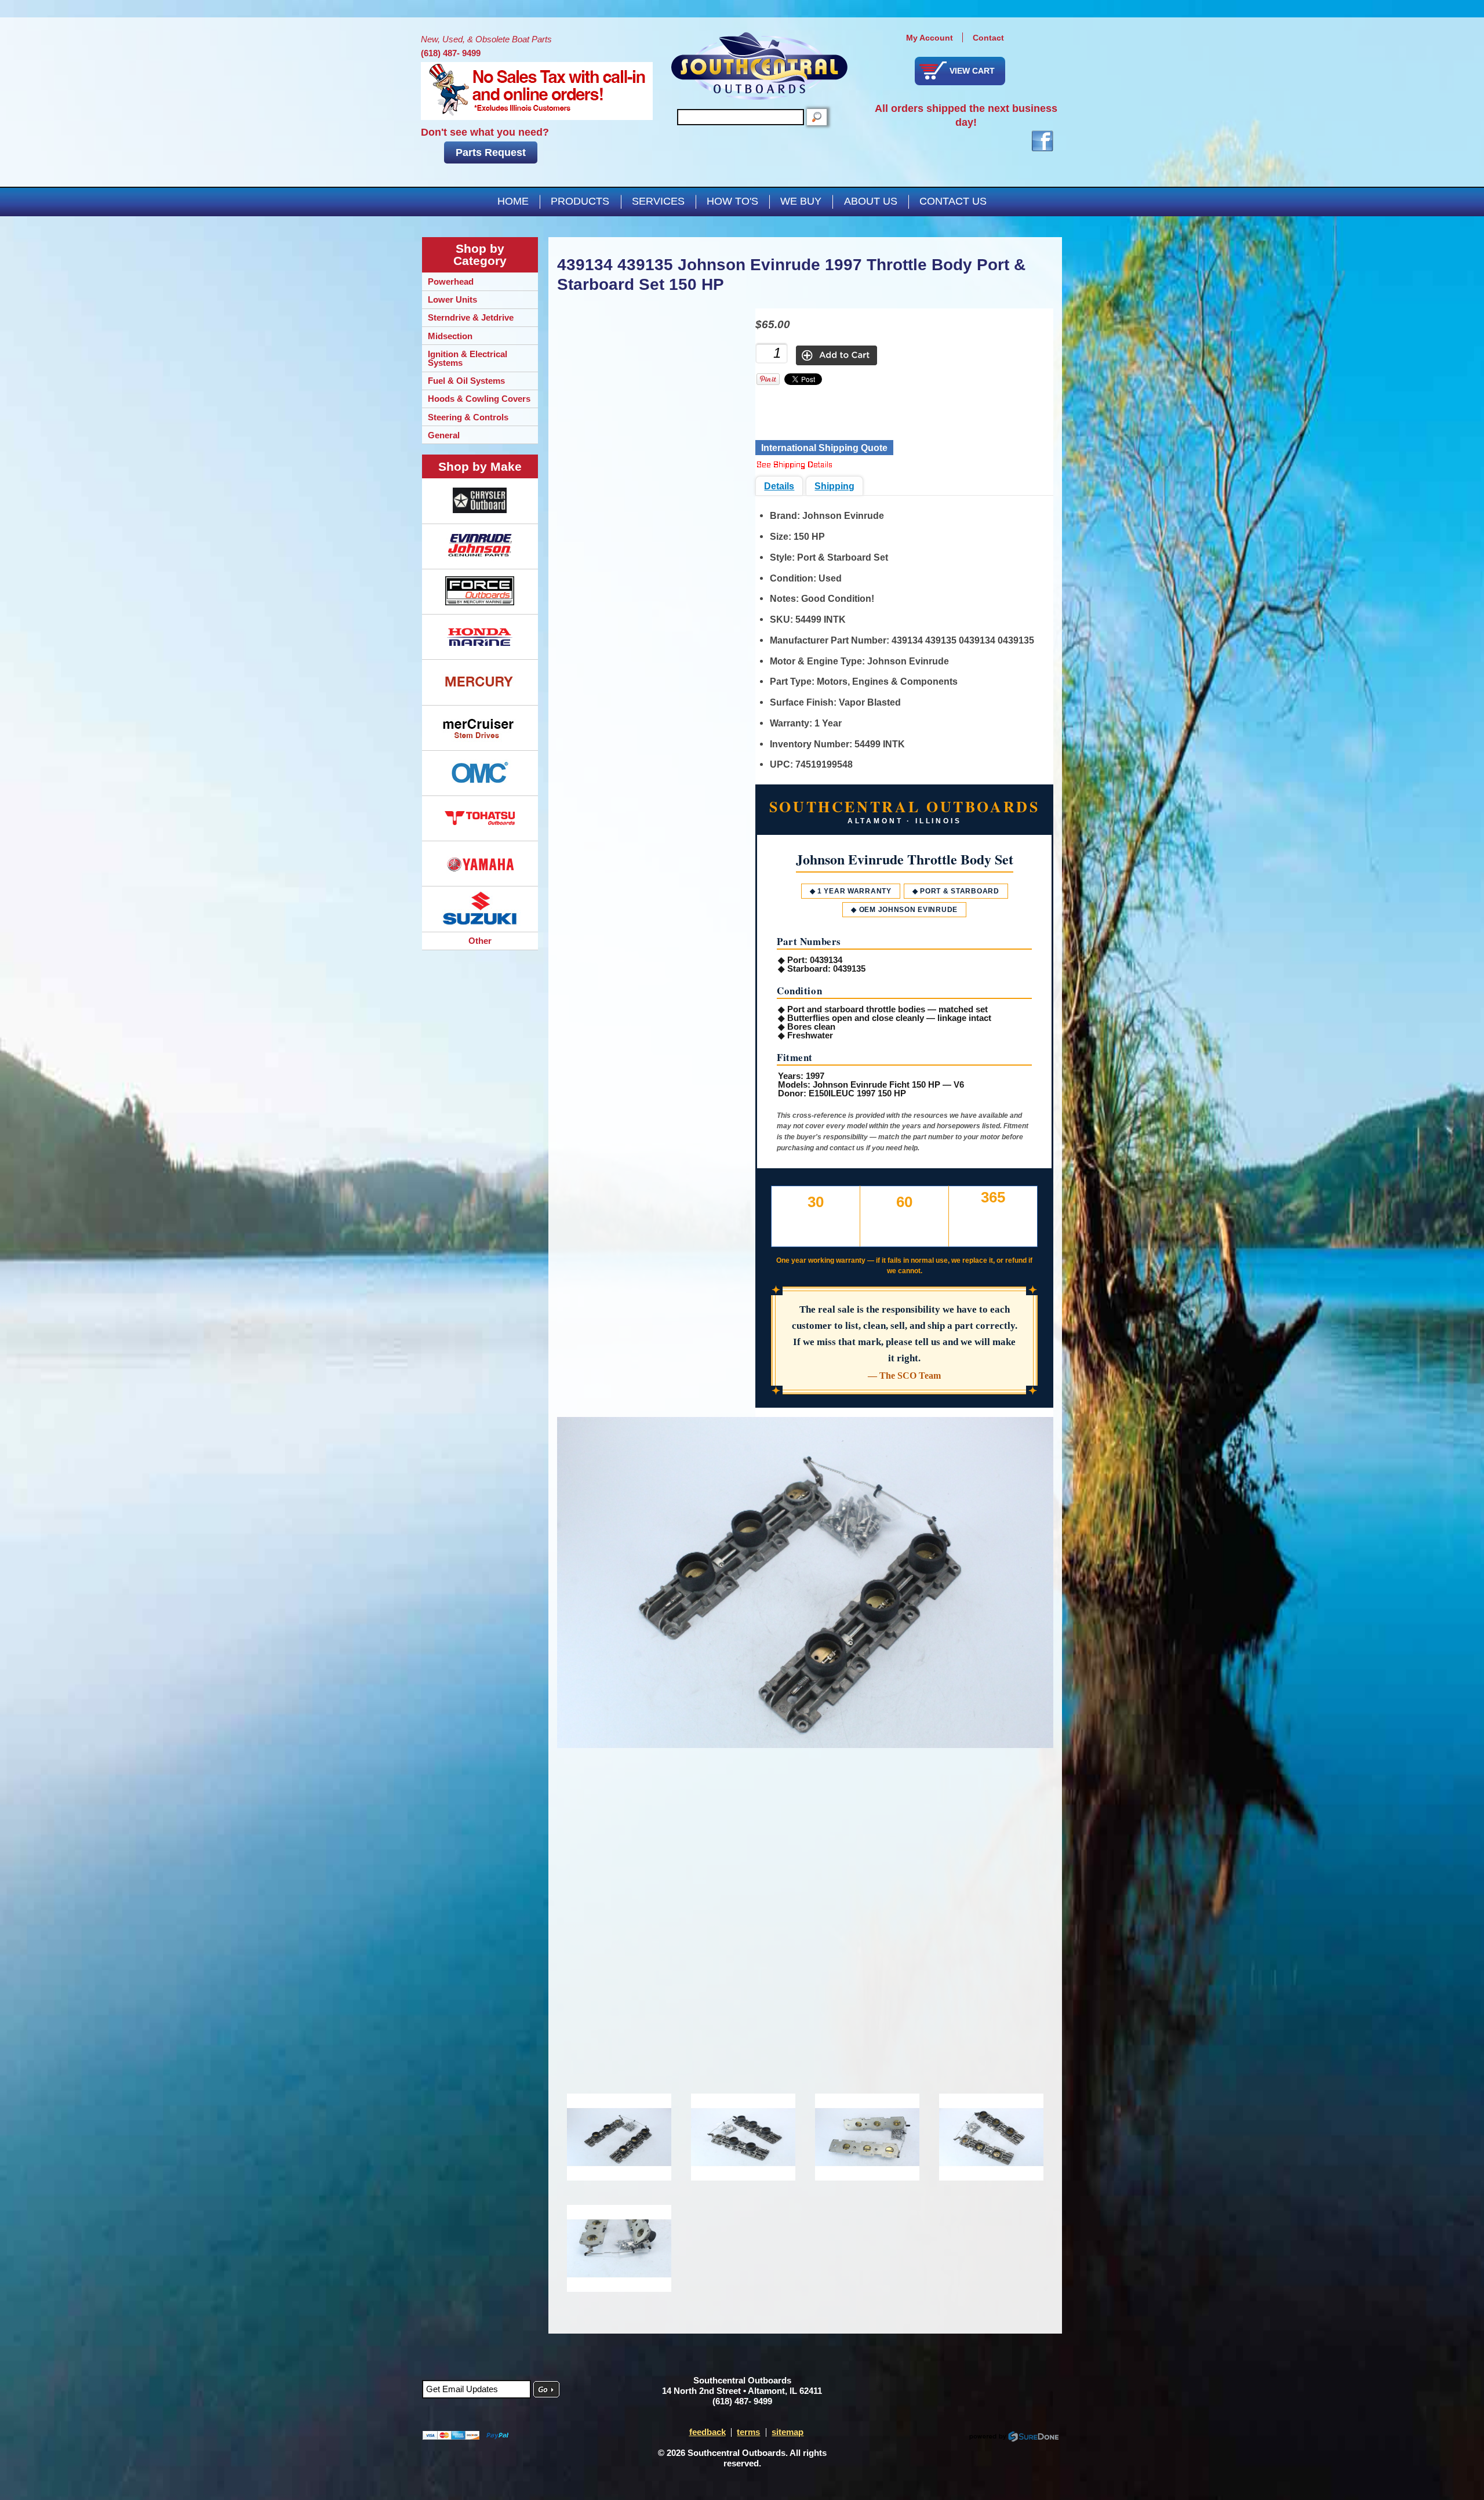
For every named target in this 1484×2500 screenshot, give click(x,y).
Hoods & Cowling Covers (479, 399)
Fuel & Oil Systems (466, 381)
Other (480, 941)
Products (580, 201)
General (444, 435)
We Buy (801, 201)
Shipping (834, 486)
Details (779, 486)
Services (658, 201)
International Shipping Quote (824, 448)
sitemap (788, 2432)
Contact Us (953, 201)
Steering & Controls (468, 417)
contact (988, 38)
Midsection (450, 336)
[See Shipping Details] (794, 466)
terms (748, 2432)
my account (930, 38)
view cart (972, 71)
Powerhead (451, 281)
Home (513, 201)
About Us (871, 201)
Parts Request (491, 152)
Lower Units (452, 299)
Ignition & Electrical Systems (468, 358)
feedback (708, 2432)
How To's (732, 201)
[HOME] (759, 66)
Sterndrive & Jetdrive (471, 317)
